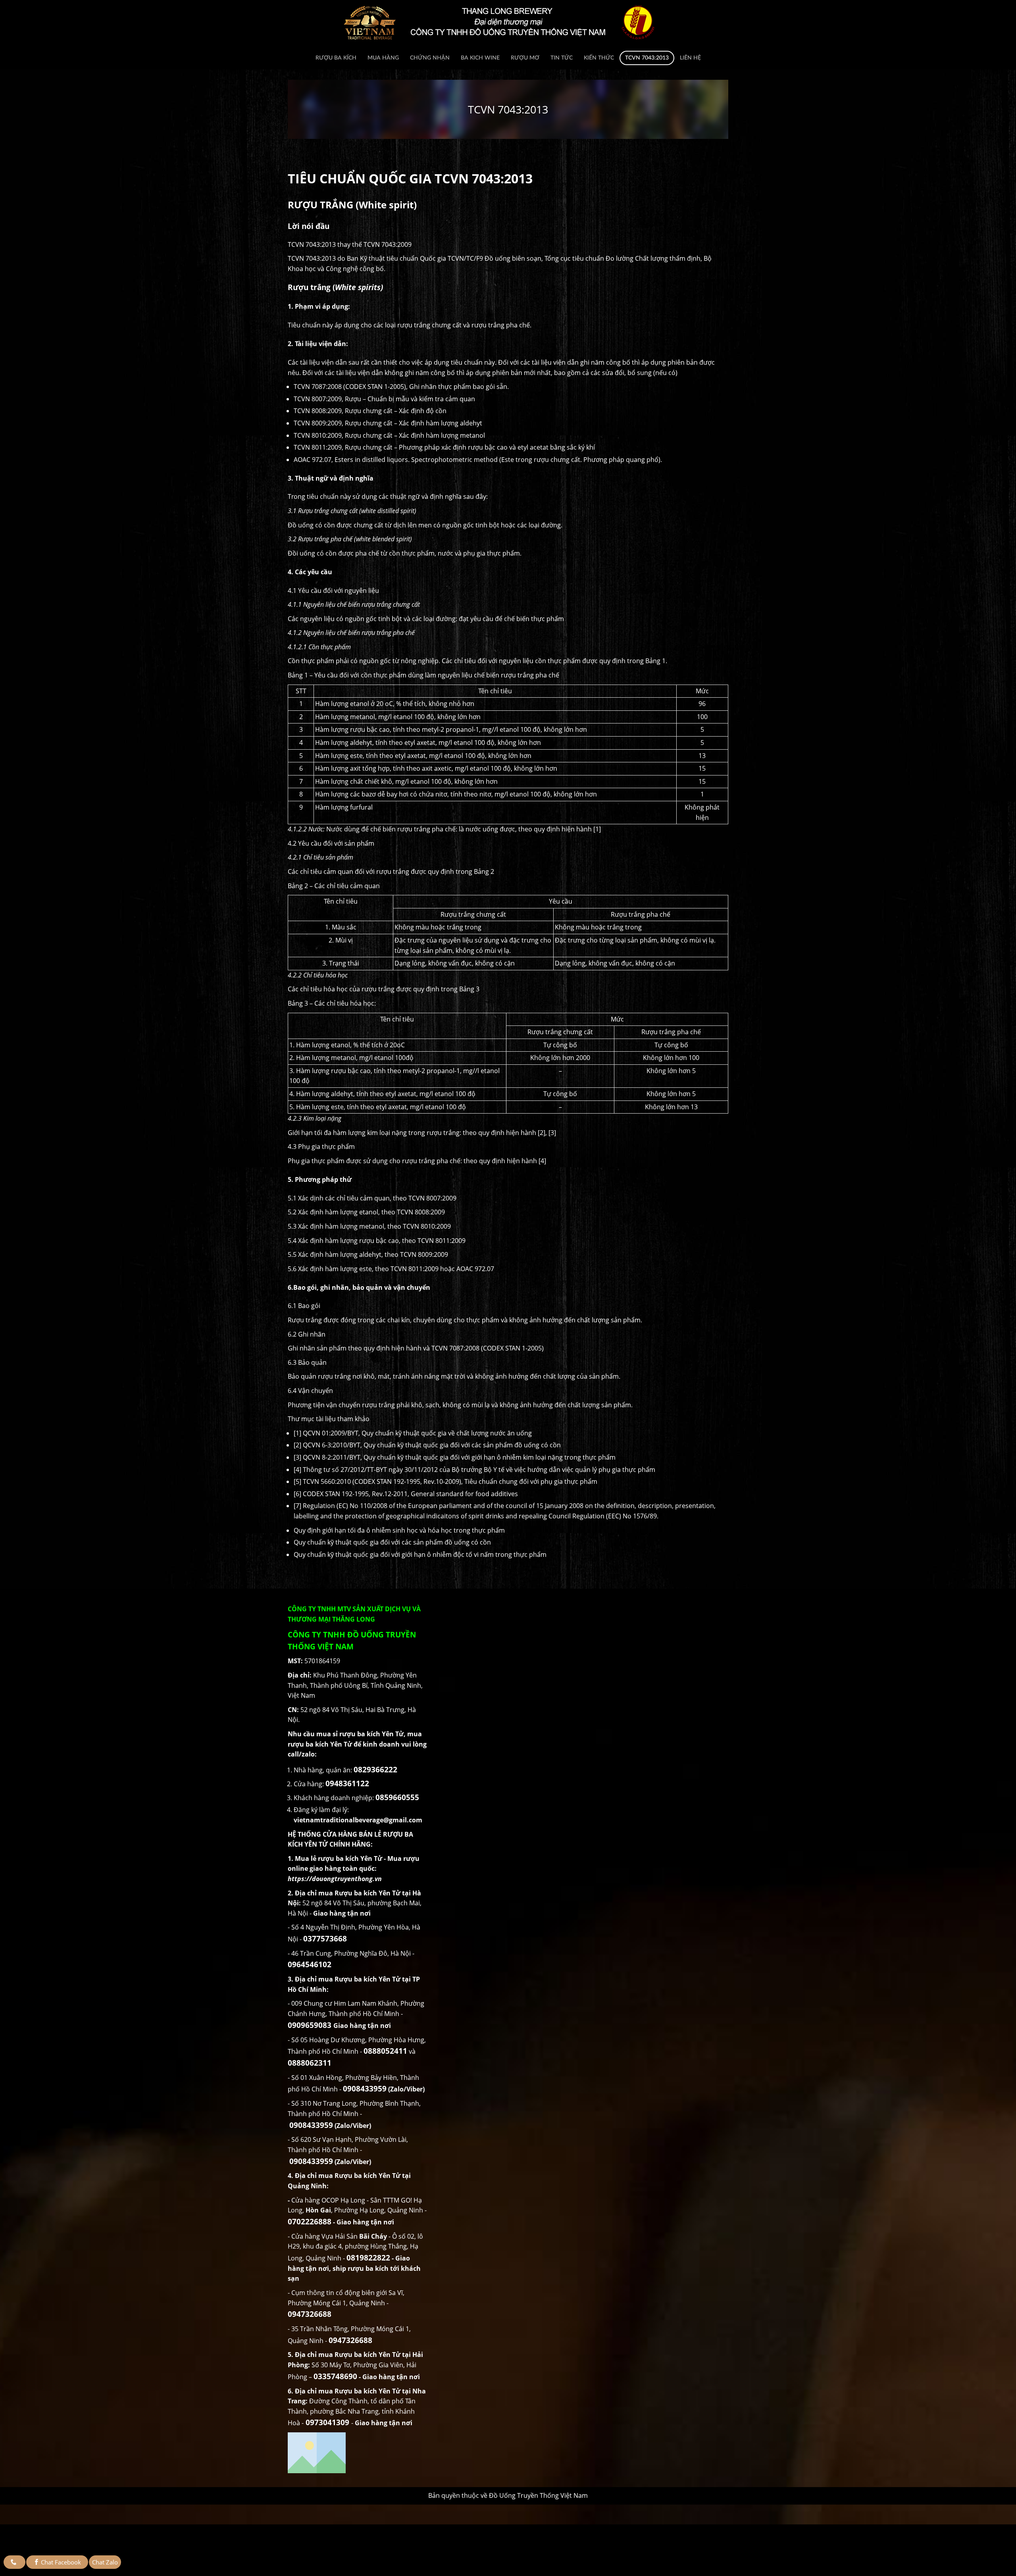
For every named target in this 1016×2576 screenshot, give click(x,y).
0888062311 (310, 2063)
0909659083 (310, 2025)
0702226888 (310, 2221)
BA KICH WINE (480, 58)
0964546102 (310, 1964)
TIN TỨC (562, 58)
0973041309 (327, 2422)
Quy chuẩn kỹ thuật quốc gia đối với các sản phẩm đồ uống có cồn (392, 1542)
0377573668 (325, 1938)
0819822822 (368, 2258)
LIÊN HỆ (690, 58)
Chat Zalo (105, 2562)
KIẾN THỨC (599, 58)
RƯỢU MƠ (525, 58)
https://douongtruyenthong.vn (335, 1879)
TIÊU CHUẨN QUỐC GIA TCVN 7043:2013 (410, 178)
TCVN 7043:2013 (647, 58)
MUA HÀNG (383, 58)
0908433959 (365, 2088)
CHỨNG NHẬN (430, 58)
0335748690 (335, 2376)
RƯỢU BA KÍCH (336, 58)
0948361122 (347, 1783)
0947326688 (310, 2314)
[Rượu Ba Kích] (508, 22)
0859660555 (397, 1797)
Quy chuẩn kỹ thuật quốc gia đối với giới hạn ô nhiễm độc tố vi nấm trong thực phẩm (420, 1554)
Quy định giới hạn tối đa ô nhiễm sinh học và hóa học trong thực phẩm (399, 1530)
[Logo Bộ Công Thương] (357, 2453)
